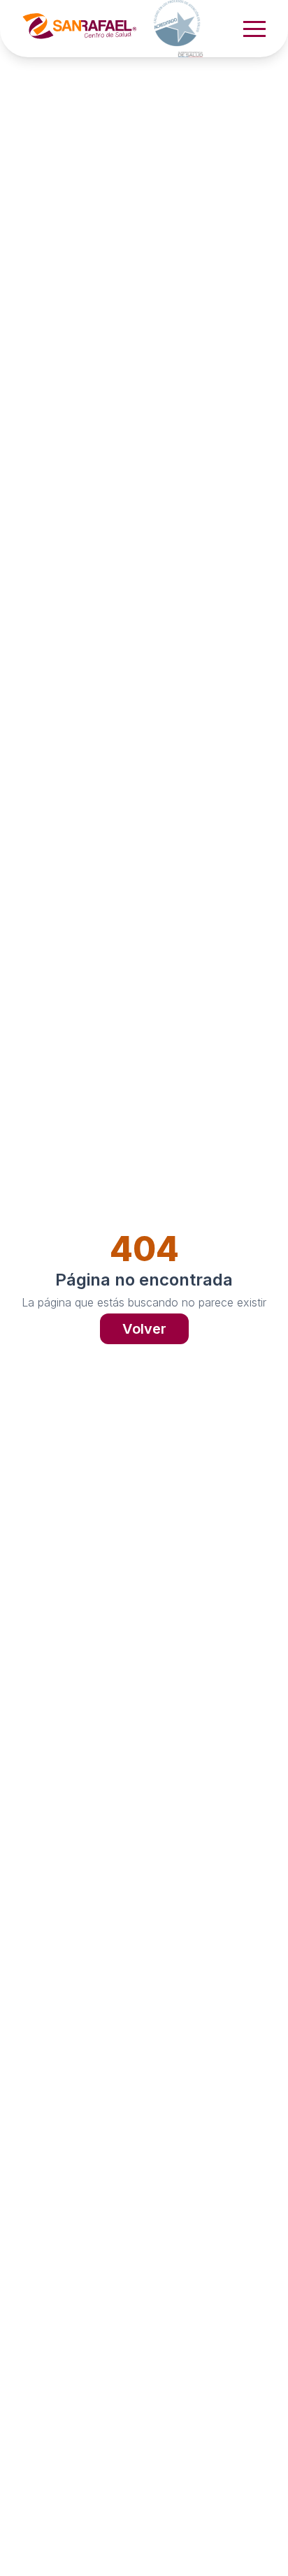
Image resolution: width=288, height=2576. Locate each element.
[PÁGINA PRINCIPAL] (120, 29)
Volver (144, 1329)
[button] (254, 29)
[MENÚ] (254, 29)
